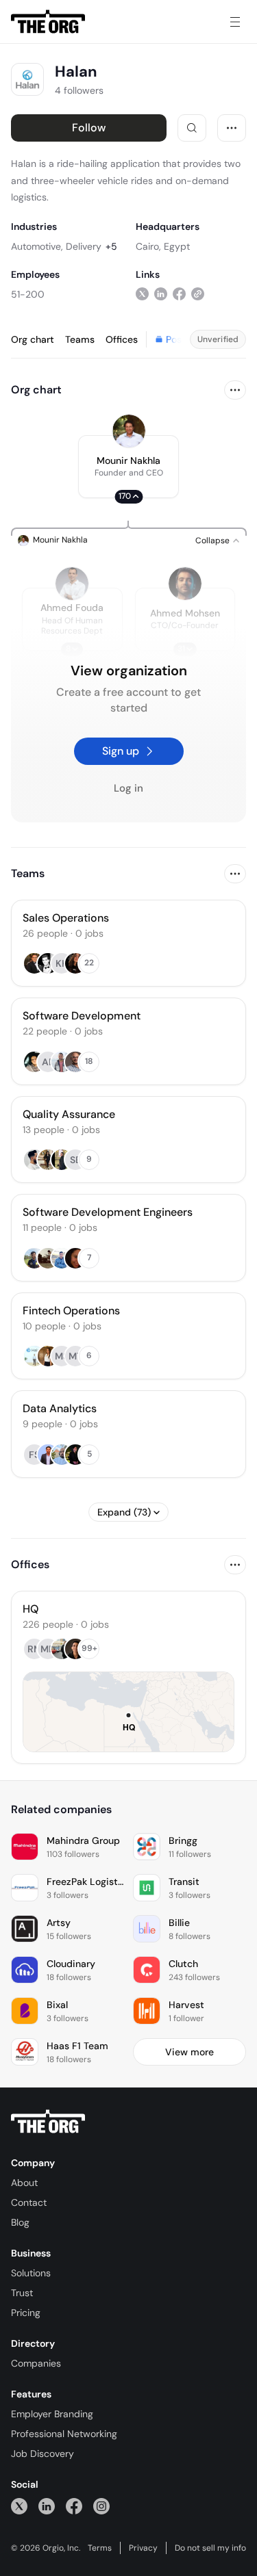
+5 (111, 246)
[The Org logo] (48, 2122)
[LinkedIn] (47, 2506)
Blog (20, 2222)
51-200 (28, 294)
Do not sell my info (210, 2548)
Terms (100, 2548)
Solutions (31, 2273)
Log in (128, 788)
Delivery (84, 246)
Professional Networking (64, 2434)
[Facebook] (74, 2506)
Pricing (26, 2313)
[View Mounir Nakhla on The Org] (129, 431)
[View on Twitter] (142, 294)
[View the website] (198, 294)
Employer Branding (52, 2414)
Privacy (143, 2548)
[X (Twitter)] (19, 2506)
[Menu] (235, 22)
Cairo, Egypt (163, 246)
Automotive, (37, 246)
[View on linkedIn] (161, 294)
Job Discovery (42, 2454)
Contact (29, 2202)
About (24, 2183)
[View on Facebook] (179, 294)
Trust (22, 2293)
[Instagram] (101, 2506)
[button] (128, 467)
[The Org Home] (48, 22)
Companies (36, 2363)
